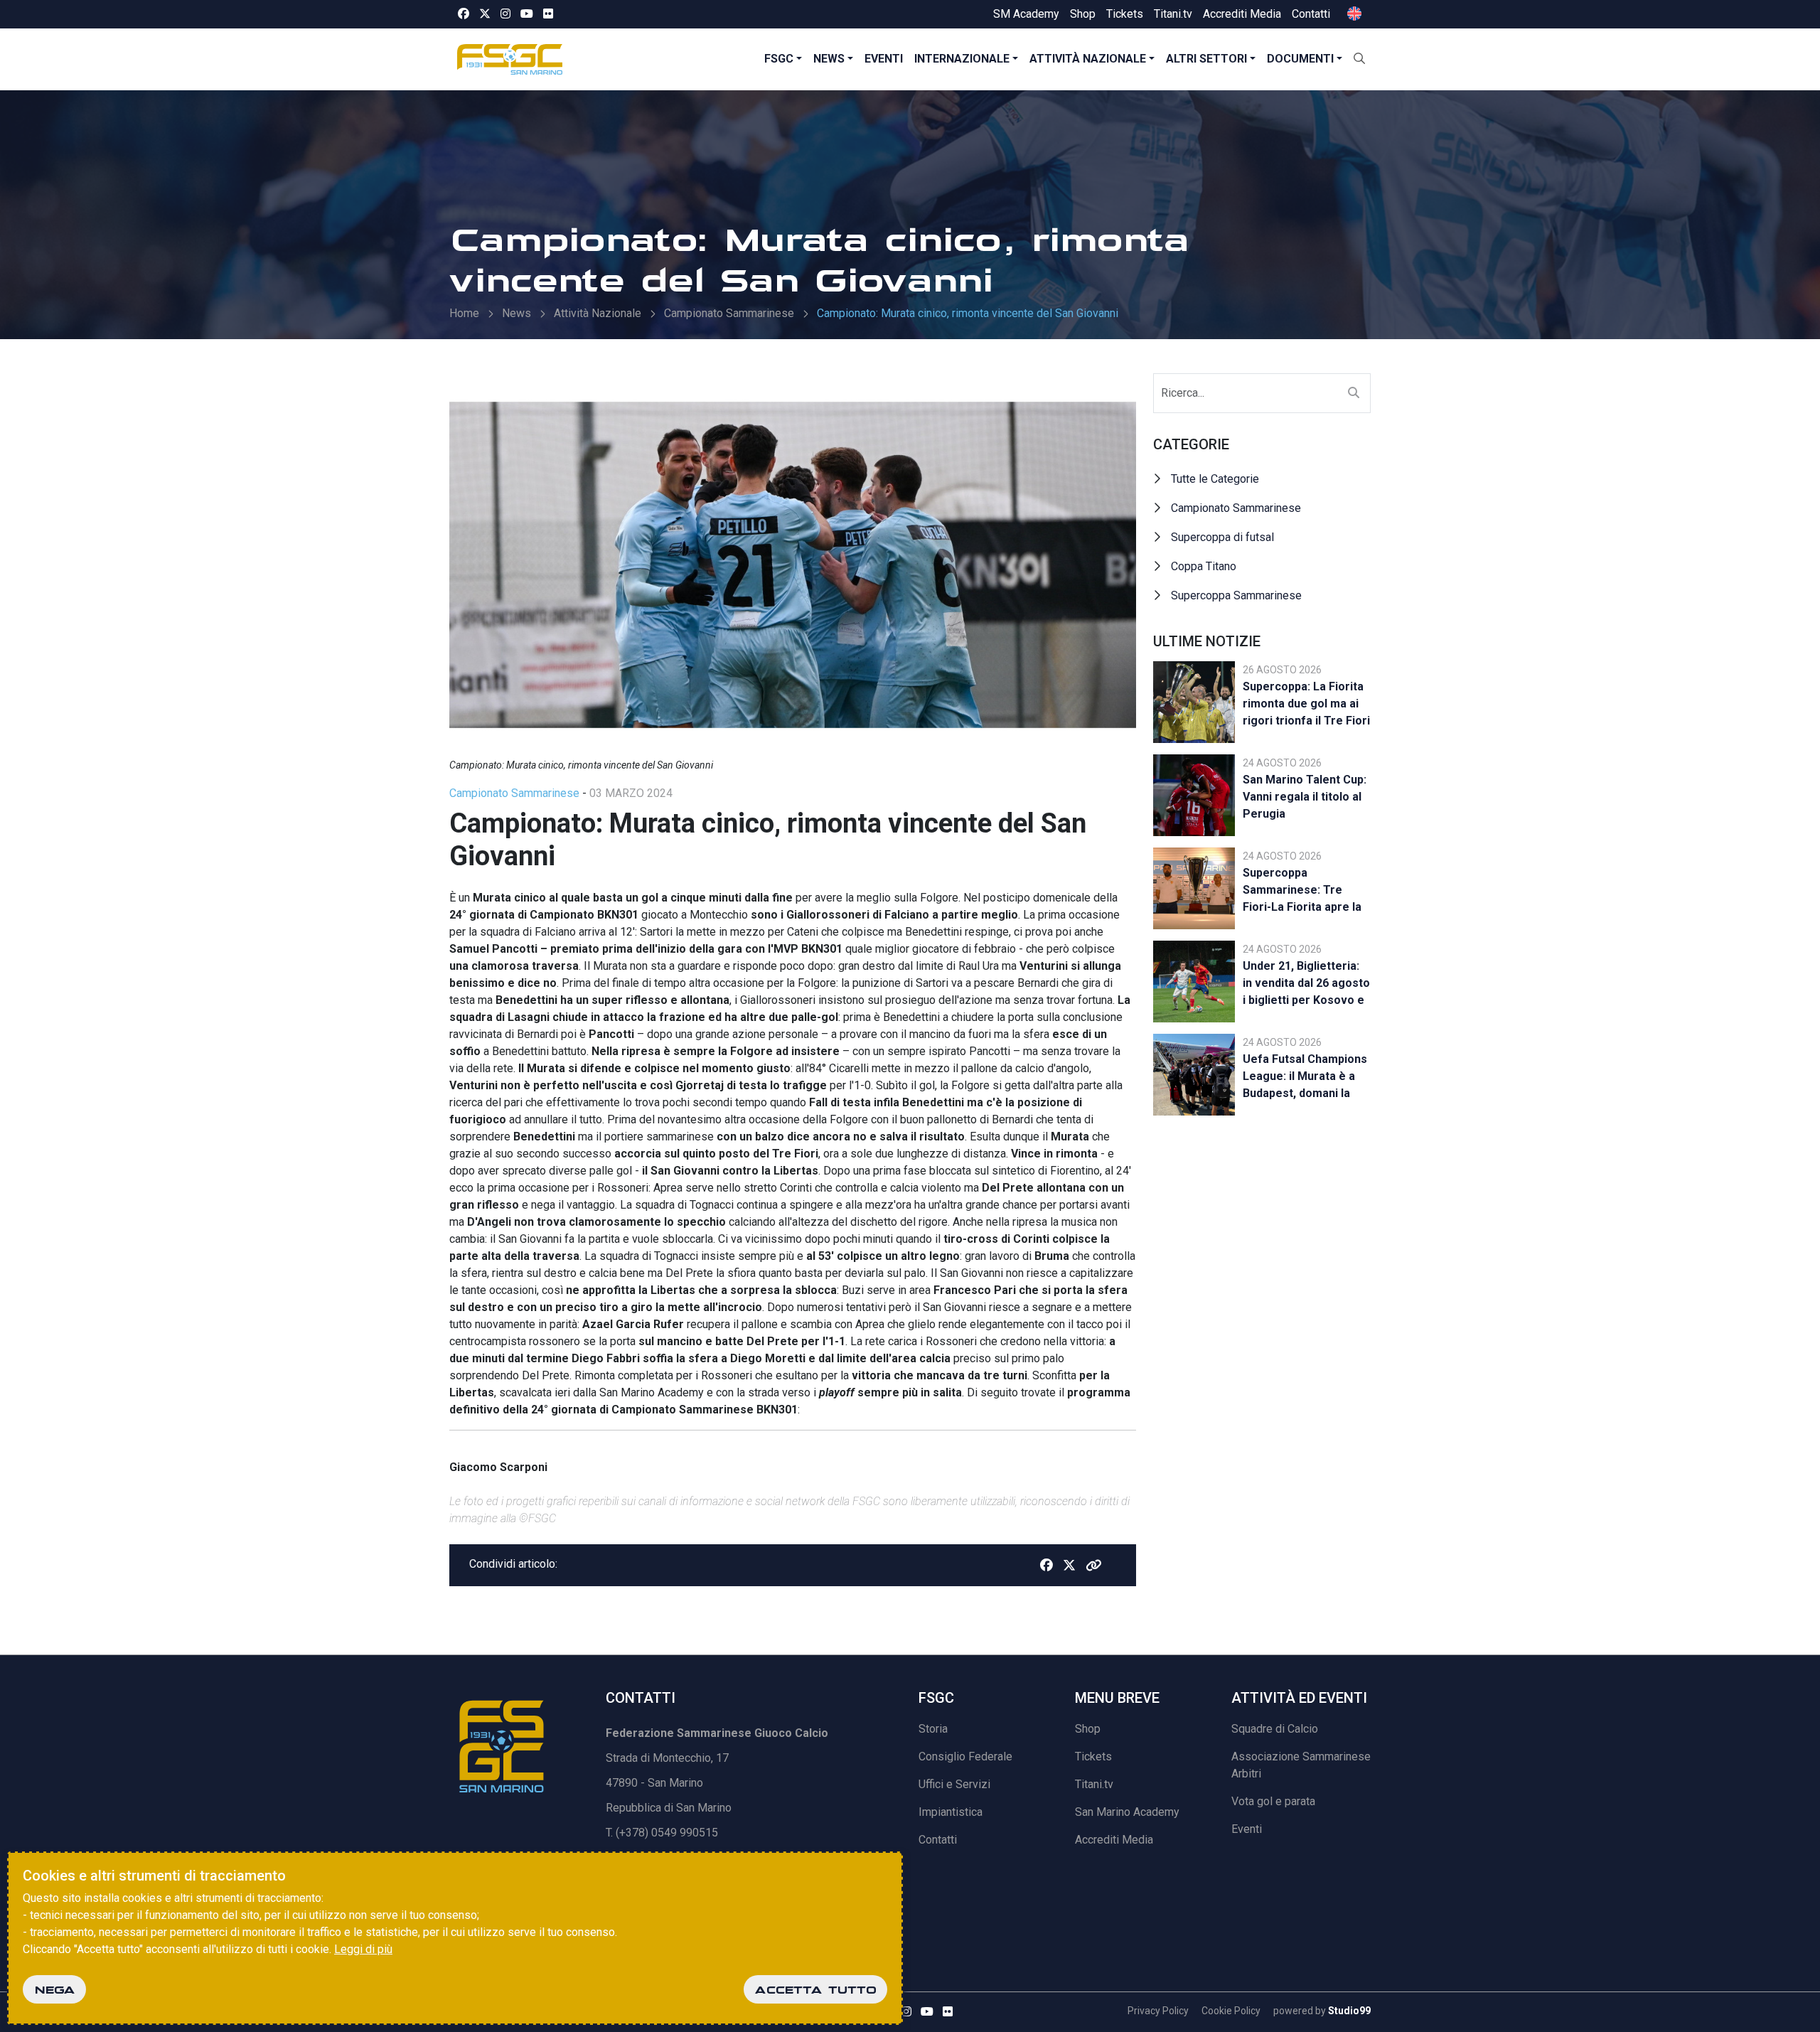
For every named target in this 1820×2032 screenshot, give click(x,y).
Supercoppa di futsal (1222, 537)
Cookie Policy (1231, 2011)
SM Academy (1026, 14)
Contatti (1311, 14)
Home (464, 313)
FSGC (779, 59)
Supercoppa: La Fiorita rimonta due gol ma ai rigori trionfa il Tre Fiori (1306, 704)
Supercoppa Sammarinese (1236, 595)
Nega (54, 1989)
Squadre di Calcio (1275, 1729)
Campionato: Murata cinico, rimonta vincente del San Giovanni (968, 313)
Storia (933, 1729)
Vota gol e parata (1273, 1801)
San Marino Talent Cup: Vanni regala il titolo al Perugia (1305, 797)
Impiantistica (951, 1812)
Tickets (1125, 14)
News (829, 59)
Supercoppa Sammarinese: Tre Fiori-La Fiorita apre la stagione (1302, 892)
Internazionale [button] (962, 59)
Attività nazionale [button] (1088, 59)
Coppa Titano (1204, 566)
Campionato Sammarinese (729, 313)
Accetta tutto (815, 1989)
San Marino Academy (1127, 1812)
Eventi (884, 59)
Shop (1083, 14)
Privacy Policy (1158, 2011)
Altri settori (1206, 59)
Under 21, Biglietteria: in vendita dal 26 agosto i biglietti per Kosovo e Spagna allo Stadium (1306, 985)
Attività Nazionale (598, 313)
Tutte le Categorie (1215, 479)
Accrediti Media (1242, 14)
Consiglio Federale (965, 1756)
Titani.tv (1173, 14)
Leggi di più (363, 1949)
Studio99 (1349, 2011)
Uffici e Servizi (954, 1784)
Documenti (1300, 59)
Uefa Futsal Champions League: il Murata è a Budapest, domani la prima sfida (1305, 1078)
